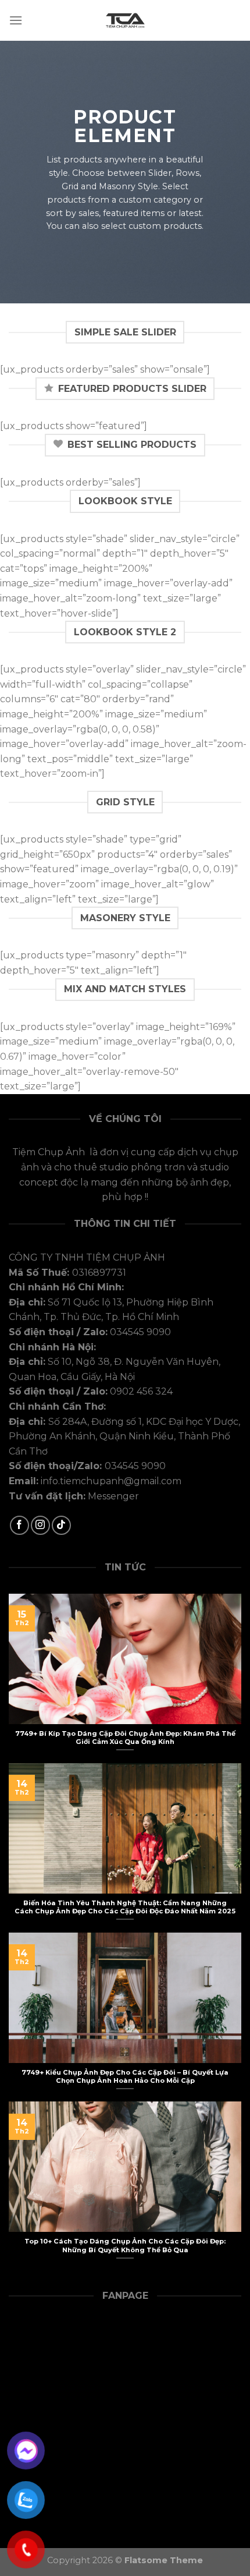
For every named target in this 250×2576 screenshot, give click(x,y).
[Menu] (16, 20)
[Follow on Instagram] (40, 1525)
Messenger (113, 1496)
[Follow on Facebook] (19, 1525)
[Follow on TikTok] (61, 1525)
